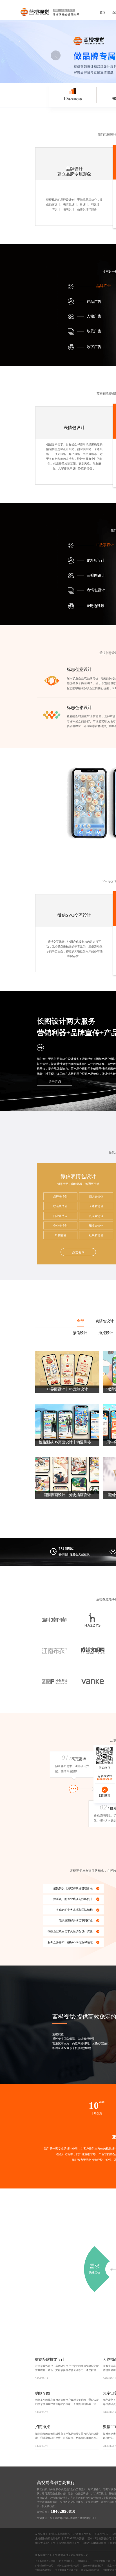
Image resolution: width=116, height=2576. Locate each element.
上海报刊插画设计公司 (48, 2538)
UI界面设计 (84, 2561)
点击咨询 (55, 1082)
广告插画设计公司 (44, 2566)
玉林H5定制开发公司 (99, 2538)
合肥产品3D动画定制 (94, 2543)
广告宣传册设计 (67, 2561)
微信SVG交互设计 (74, 916)
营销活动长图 (90, 1059)
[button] (55, 55)
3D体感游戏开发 (43, 2570)
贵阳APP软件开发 (74, 2538)
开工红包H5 (101, 2534)
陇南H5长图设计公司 (93, 2566)
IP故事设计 (105, 545)
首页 (102, 12)
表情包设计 (70, 205)
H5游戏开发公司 (102, 2561)
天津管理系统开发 (69, 2543)
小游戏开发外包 (82, 2534)
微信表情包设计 (78, 1176)
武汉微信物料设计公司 (68, 2566)
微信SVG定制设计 (90, 2570)
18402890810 (63, 2511)
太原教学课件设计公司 (66, 2570)
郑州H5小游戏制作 (59, 2534)
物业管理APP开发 (45, 2543)
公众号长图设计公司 (45, 2561)
